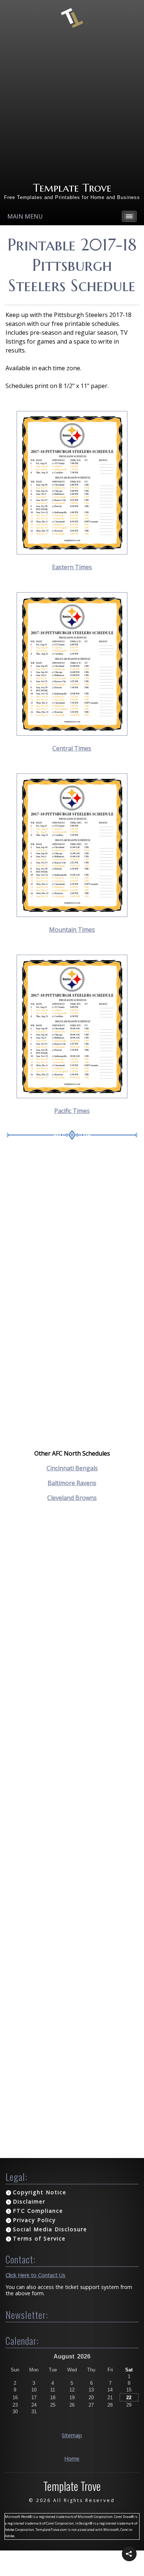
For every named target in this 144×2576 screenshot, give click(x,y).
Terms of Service (39, 2238)
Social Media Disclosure (50, 2229)
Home (72, 2459)
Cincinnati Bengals (72, 1468)
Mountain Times (72, 930)
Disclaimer (29, 2201)
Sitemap (72, 2435)
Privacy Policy (34, 2220)
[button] (129, 2554)
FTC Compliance (38, 2211)
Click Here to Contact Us (35, 2275)
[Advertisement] (72, 105)
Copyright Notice (40, 2192)
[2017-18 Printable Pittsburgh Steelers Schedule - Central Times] (72, 734)
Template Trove (72, 188)
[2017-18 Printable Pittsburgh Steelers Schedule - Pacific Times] (72, 1096)
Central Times (72, 748)
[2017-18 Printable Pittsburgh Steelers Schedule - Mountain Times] (72, 915)
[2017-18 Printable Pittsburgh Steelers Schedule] (72, 552)
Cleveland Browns (72, 1498)
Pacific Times (72, 1111)
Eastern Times (72, 567)
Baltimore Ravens (72, 1483)
